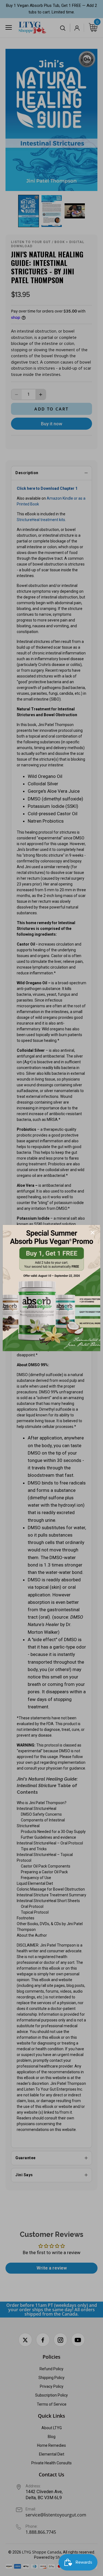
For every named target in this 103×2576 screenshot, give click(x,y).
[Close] (93, 1233)
